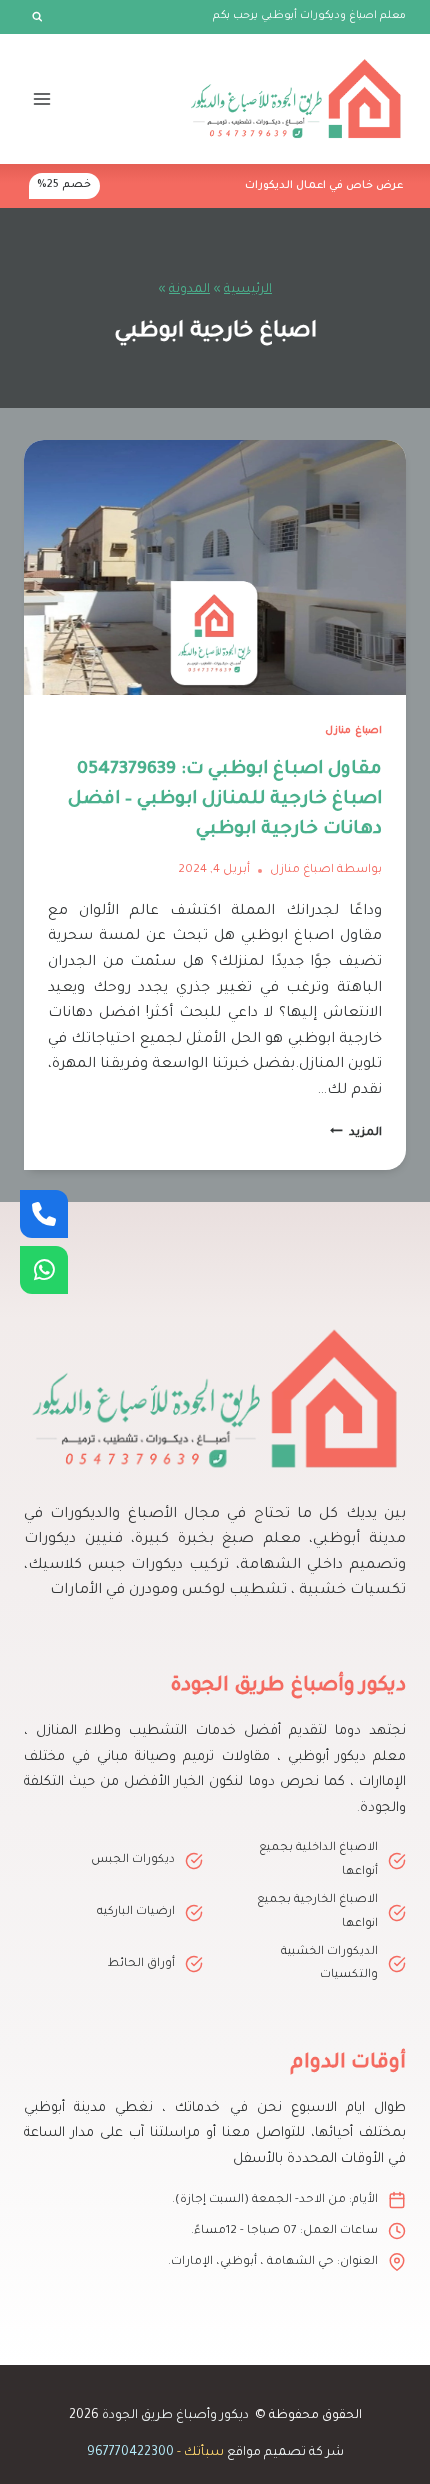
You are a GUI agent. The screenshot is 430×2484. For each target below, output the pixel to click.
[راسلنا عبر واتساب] (44, 1270)
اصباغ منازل (353, 731)
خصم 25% (64, 185)
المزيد (356, 1133)
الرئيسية (248, 290)
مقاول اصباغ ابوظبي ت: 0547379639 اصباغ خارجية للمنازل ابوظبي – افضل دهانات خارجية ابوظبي (225, 800)
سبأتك (204, 2453)
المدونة (189, 290)
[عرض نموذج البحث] (37, 17)
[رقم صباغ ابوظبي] (44, 1214)
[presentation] (215, 567)
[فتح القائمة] (42, 98)
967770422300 (130, 2453)
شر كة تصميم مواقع (285, 2453)
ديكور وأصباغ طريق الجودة (175, 2416)
